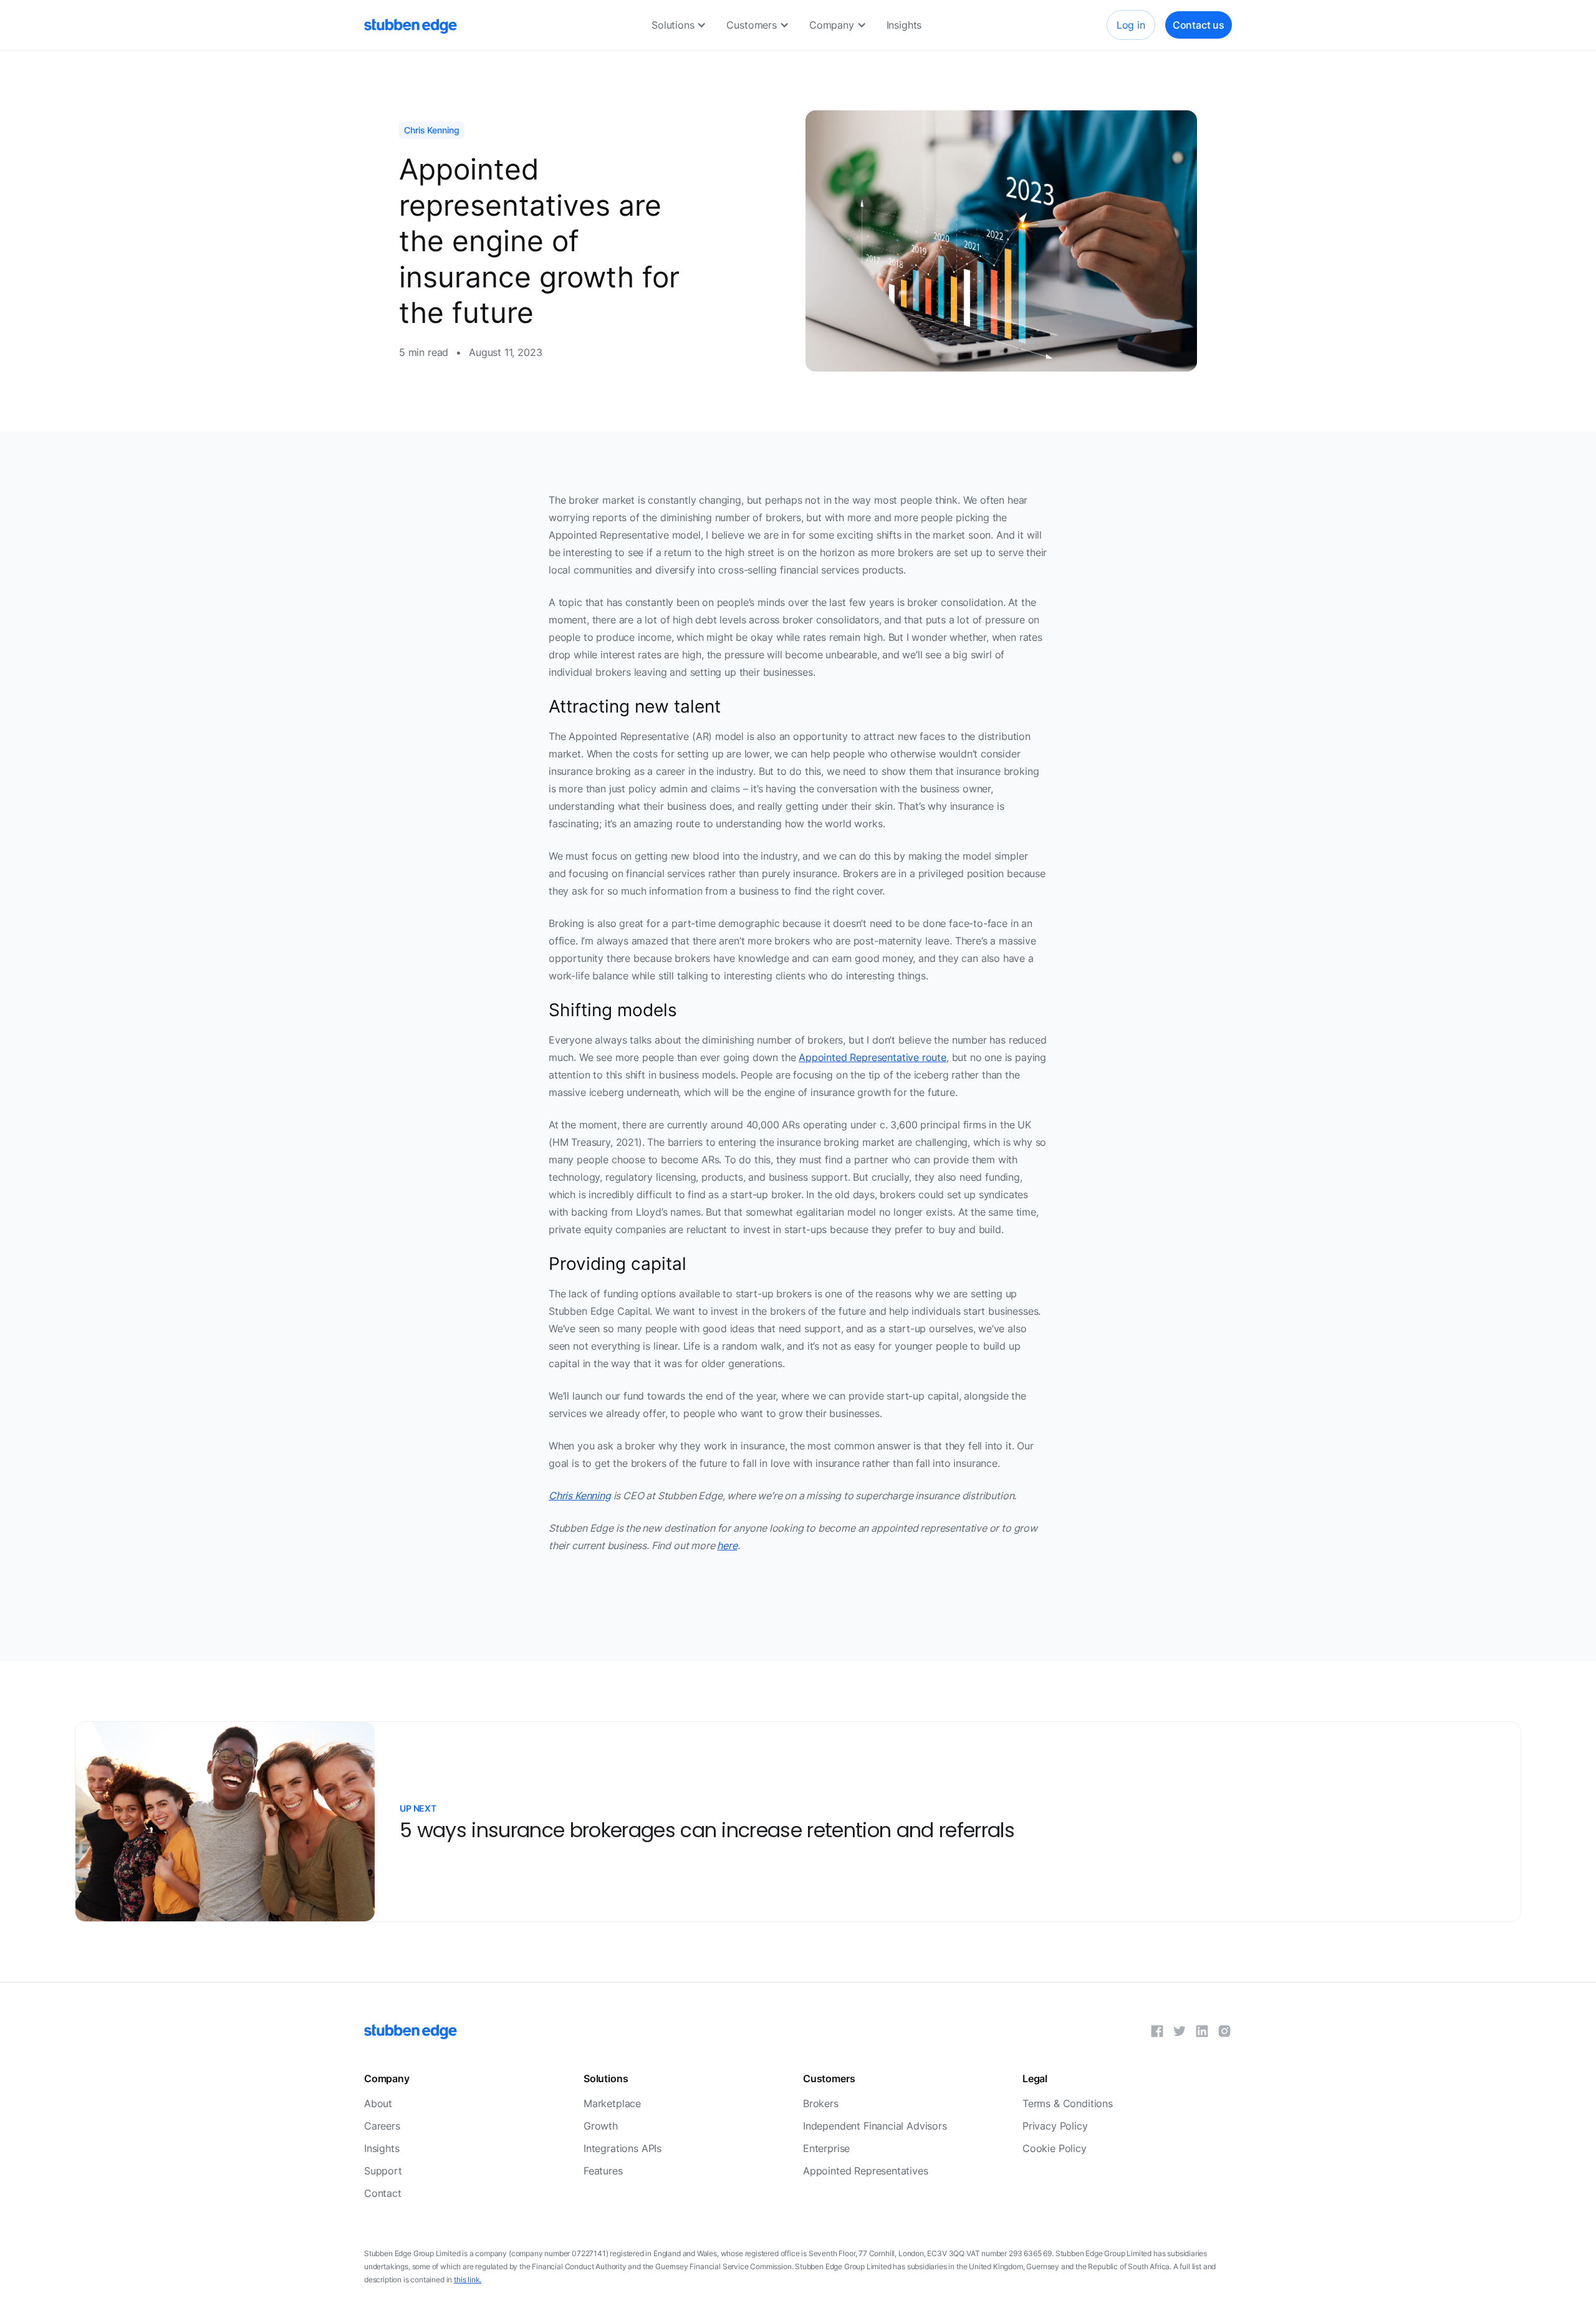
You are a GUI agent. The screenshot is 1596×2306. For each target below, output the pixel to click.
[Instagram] (1224, 2031)
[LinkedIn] (1202, 2031)
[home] (411, 25)
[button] (679, 25)
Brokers (821, 2103)
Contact (383, 2193)
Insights (904, 25)
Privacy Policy (1055, 2126)
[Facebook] (1157, 2031)
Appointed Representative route (873, 1057)
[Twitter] (1180, 2031)
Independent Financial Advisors (875, 2126)
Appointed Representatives (866, 2171)
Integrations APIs (623, 2148)
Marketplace (612, 2103)
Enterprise (826, 2148)
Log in (1131, 25)
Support (383, 2171)
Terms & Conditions (1068, 2103)
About (378, 2103)
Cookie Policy (1055, 2148)
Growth (601, 2126)
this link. (468, 2280)
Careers (382, 2126)
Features (603, 2171)
